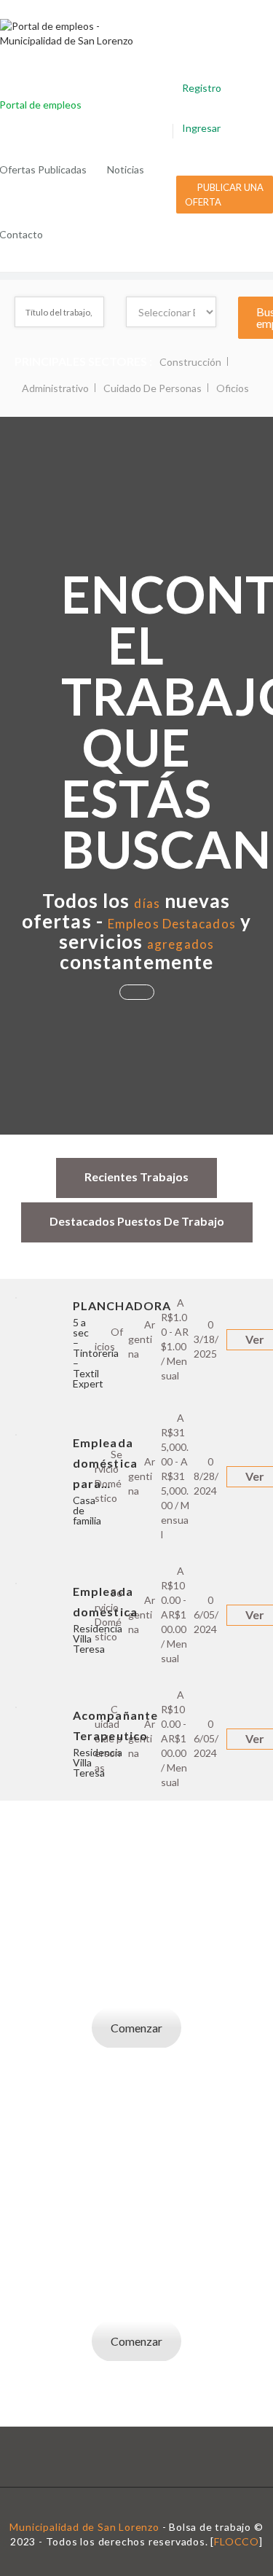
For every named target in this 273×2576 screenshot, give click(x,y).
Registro (202, 88)
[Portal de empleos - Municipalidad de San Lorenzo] (82, 34)
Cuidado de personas (153, 388)
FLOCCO (237, 2541)
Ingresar (201, 128)
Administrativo (55, 388)
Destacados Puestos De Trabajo (137, 1221)
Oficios (233, 388)
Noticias (126, 169)
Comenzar (136, 2028)
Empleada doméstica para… (105, 1463)
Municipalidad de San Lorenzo (84, 2527)
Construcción (190, 362)
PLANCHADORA (122, 1305)
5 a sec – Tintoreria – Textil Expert (96, 1353)
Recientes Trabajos (136, 1177)
